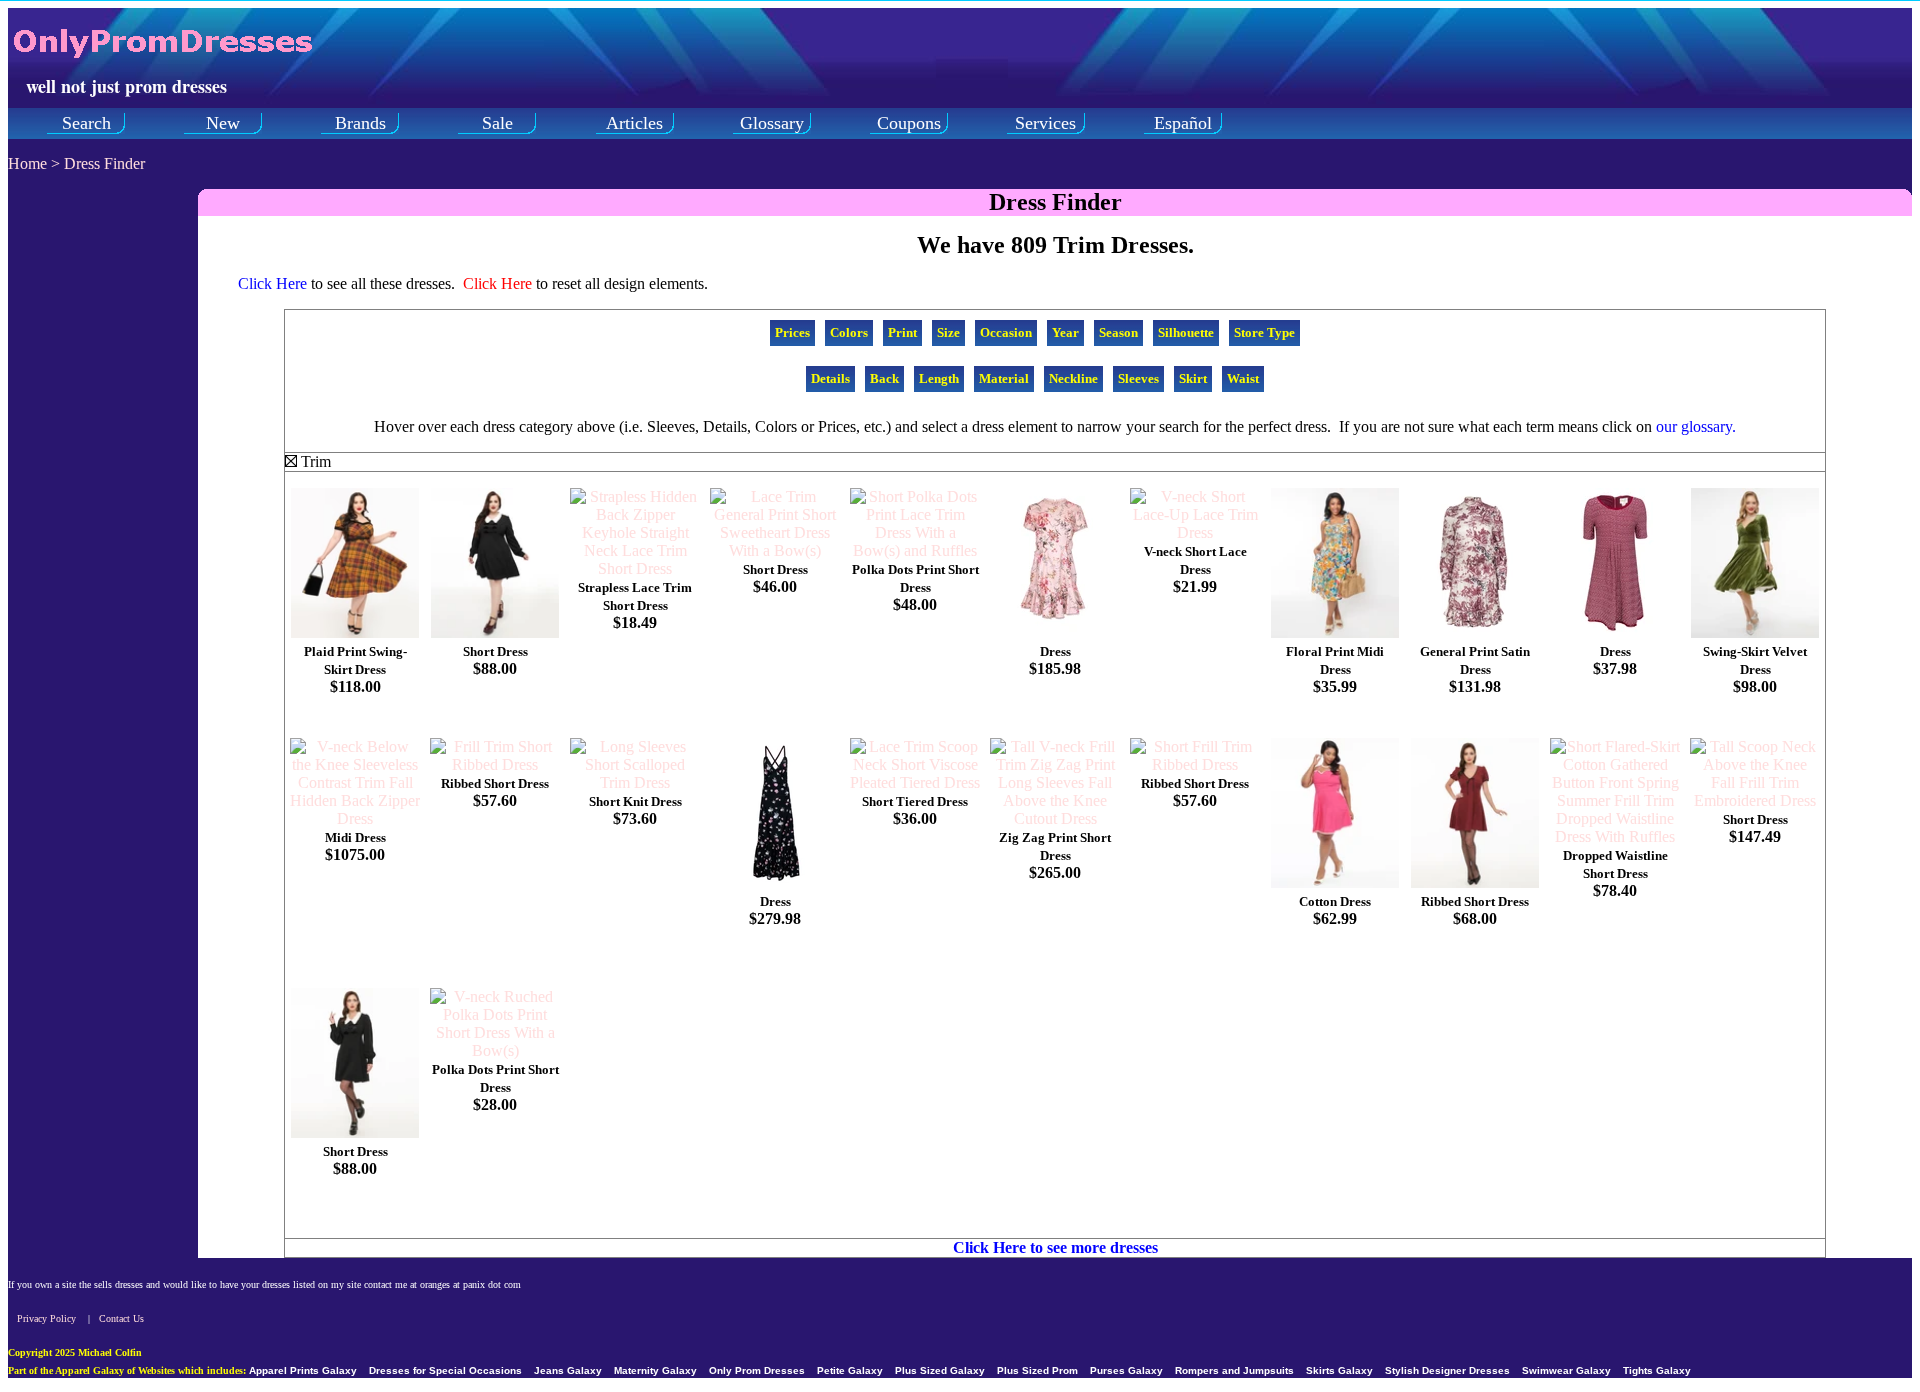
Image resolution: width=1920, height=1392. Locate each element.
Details (830, 378)
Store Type (1264, 332)
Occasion (1006, 332)
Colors (849, 332)
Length (939, 378)
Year (1065, 332)
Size (948, 332)
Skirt (1193, 378)
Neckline (1073, 378)
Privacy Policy (46, 1318)
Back (884, 378)
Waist (1243, 378)
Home (27, 163)
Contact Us (121, 1318)
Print (902, 332)
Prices (792, 332)
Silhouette (1186, 332)
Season (1118, 332)
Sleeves (1138, 378)
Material (1004, 378)
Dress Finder (104, 163)
